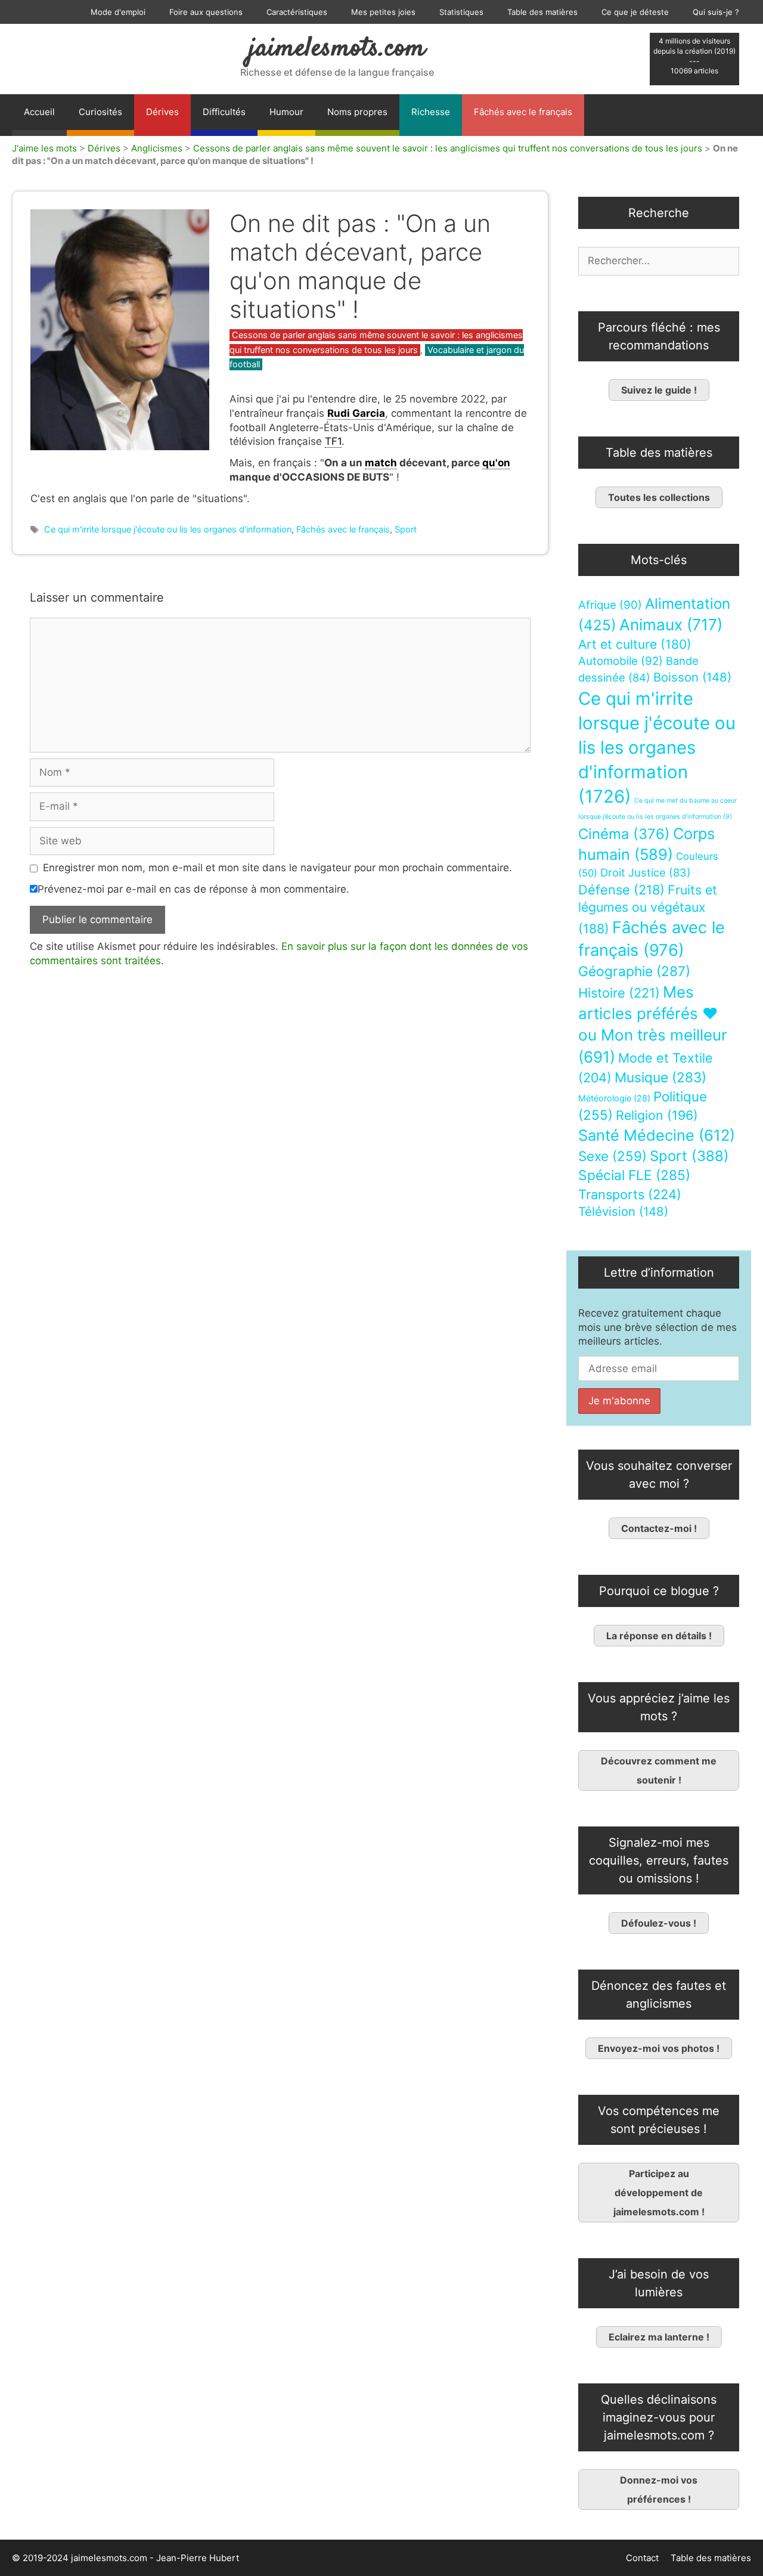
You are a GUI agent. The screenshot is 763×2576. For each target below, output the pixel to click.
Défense (621, 890)
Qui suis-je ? (716, 12)
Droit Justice (646, 872)
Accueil (39, 112)
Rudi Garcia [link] (356, 413)
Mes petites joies (383, 12)
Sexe (612, 1156)
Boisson (692, 677)
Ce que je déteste (635, 12)
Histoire (619, 993)
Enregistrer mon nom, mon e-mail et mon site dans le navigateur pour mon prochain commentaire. (277, 868)
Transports (630, 1194)
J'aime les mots (44, 148)
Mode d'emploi (118, 12)
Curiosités (100, 112)
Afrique (610, 605)
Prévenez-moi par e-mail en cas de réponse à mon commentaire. (193, 889)
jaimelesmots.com (337, 49)
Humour (286, 112)
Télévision (623, 1211)
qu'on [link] (496, 463)
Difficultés (224, 112)
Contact (642, 2558)
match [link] (381, 463)
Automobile (621, 661)
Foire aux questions (206, 12)
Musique (660, 1077)
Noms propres (357, 112)
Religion (657, 1115)
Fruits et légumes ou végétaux (648, 909)
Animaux (671, 625)
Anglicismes (157, 148)
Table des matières (542, 12)
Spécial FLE (634, 1175)
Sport (406, 529)
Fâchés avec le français (523, 112)
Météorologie (614, 1098)
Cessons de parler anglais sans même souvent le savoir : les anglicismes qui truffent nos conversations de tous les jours (448, 148)
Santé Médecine (657, 1135)
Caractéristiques (297, 12)
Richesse (431, 112)
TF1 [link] (333, 441)
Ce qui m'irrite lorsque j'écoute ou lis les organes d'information (168, 529)
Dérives (162, 112)
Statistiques (461, 12)
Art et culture (635, 644)
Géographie (634, 971)
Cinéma (624, 834)
